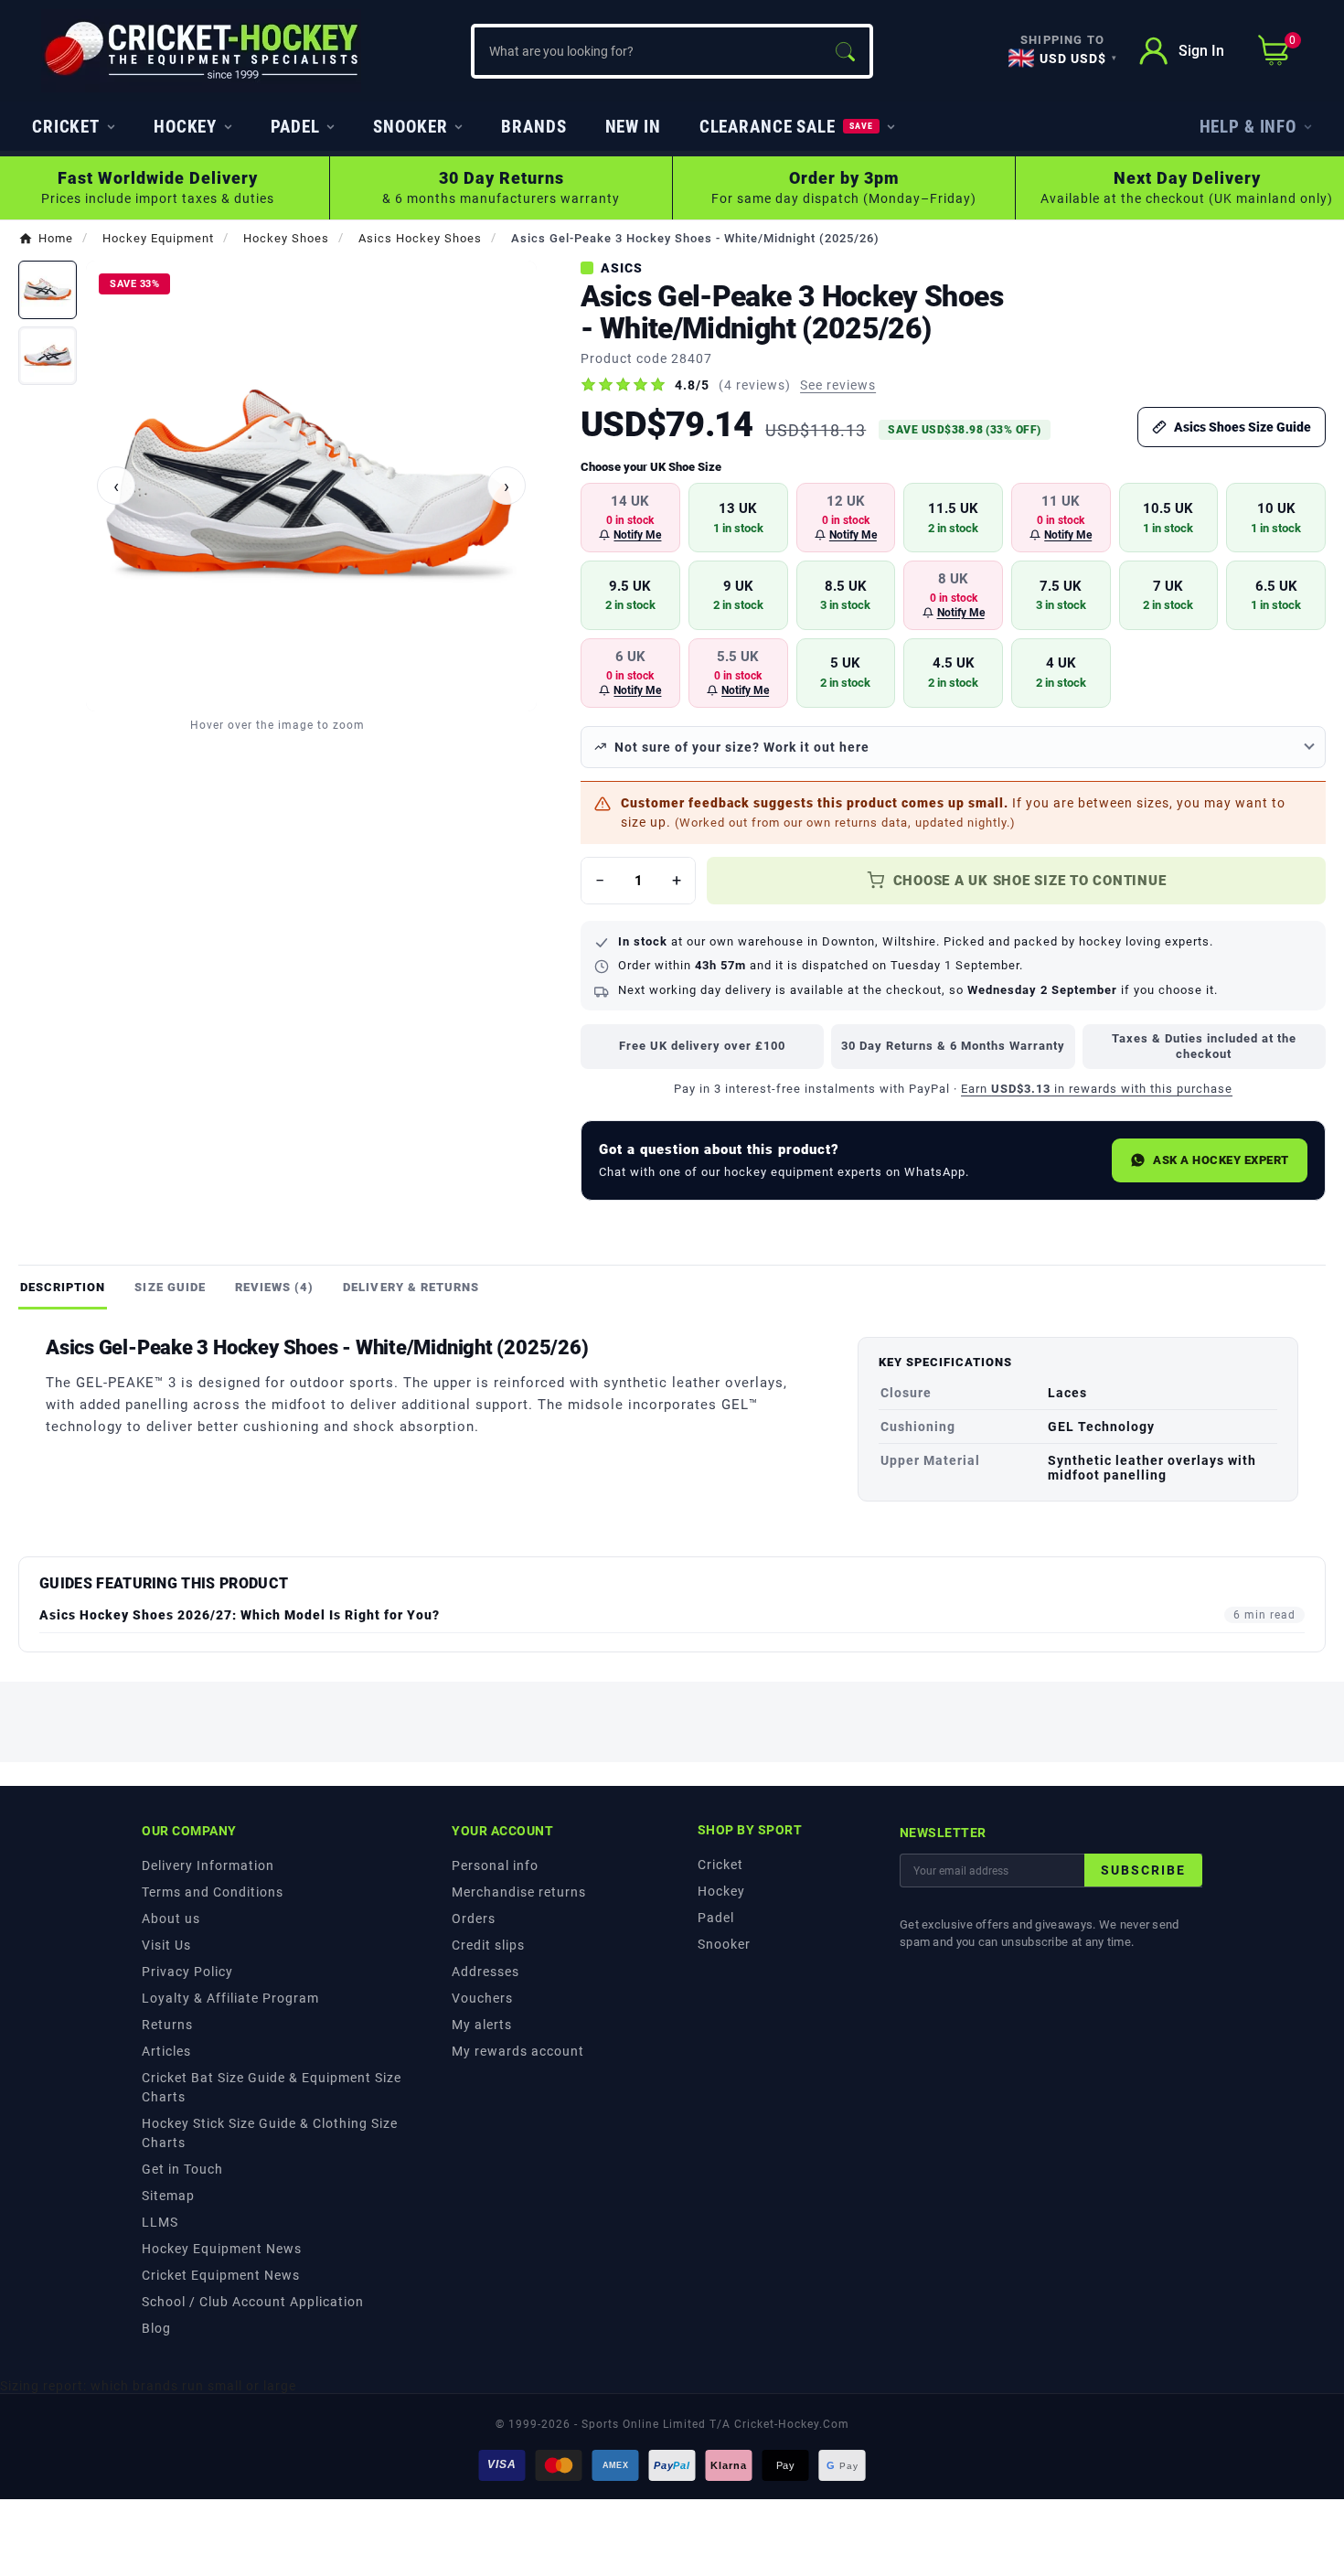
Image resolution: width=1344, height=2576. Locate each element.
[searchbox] (647, 51)
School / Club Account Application (253, 2302)
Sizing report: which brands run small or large (148, 2386)
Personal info (495, 1865)
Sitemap (168, 2196)
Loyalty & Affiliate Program (230, 1998)
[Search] (845, 51)
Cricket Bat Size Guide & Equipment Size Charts (272, 2087)
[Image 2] (48, 356)
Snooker (724, 1944)
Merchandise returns (519, 1892)
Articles (166, 2051)
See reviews (838, 385)
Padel (716, 1918)
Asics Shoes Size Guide (1243, 427)
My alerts (482, 2025)
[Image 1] (48, 290)
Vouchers (482, 1998)
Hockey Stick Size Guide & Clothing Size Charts (270, 2133)
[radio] (630, 518)
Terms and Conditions (213, 1892)
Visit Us (166, 1945)
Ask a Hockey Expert (1221, 1160)
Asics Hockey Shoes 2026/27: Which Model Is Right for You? (240, 1615)
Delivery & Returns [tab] (411, 1287)
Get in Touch (182, 2169)
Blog (156, 2328)
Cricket (720, 1865)
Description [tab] (63, 1287)
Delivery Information (208, 1865)
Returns (167, 2025)
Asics (622, 268)
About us (171, 1919)
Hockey (721, 1891)
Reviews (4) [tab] (274, 1287)
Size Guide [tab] (170, 1287)
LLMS (160, 2222)
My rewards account (518, 2051)
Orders (474, 1919)
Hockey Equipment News (222, 2249)
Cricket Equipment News (221, 2275)
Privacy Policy (187, 1972)
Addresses (485, 1972)
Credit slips (488, 1945)
